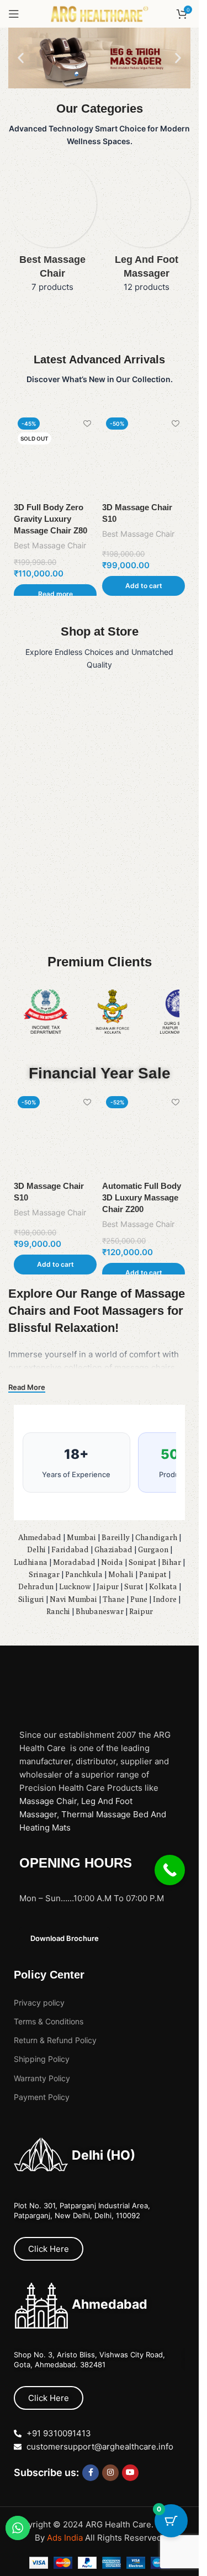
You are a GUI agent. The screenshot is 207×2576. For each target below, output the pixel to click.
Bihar (171, 1562)
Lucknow (75, 1586)
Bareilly (116, 1537)
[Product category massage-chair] (52, 229)
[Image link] (74, 1686)
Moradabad (74, 1562)
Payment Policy (42, 2097)
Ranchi (58, 1611)
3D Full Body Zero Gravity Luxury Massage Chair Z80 (51, 519)
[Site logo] (99, 13)
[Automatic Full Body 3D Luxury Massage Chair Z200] (144, 1134)
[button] (21, 58)
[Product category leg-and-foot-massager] (146, 229)
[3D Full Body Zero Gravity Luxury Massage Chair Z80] (55, 455)
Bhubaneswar (100, 1611)
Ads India (66, 2538)
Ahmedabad (40, 1537)
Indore (165, 1599)
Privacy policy (39, 2003)
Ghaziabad (113, 1549)
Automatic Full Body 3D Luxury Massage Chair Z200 (142, 1197)
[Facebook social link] (91, 2473)
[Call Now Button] (170, 1870)
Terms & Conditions (49, 2021)
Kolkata (163, 1586)
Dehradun (36, 1586)
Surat (134, 1586)
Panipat (153, 1574)
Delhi (36, 1549)
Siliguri (31, 1599)
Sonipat (142, 1562)
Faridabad (70, 1549)
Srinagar (44, 1574)
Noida (112, 1562)
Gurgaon (153, 1549)
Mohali (121, 1574)
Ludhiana (31, 1562)
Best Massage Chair (50, 545)
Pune (139, 1599)
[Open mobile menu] (14, 14)
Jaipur (108, 1586)
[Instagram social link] (110, 2473)
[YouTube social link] (130, 2473)
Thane (114, 1599)
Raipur (141, 1611)
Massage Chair (48, 1801)
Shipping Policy (42, 2059)
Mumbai (81, 1537)
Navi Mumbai (73, 1599)
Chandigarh (156, 1537)
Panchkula (84, 1574)
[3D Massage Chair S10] (144, 455)
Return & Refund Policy (55, 2040)
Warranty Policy (42, 2078)
